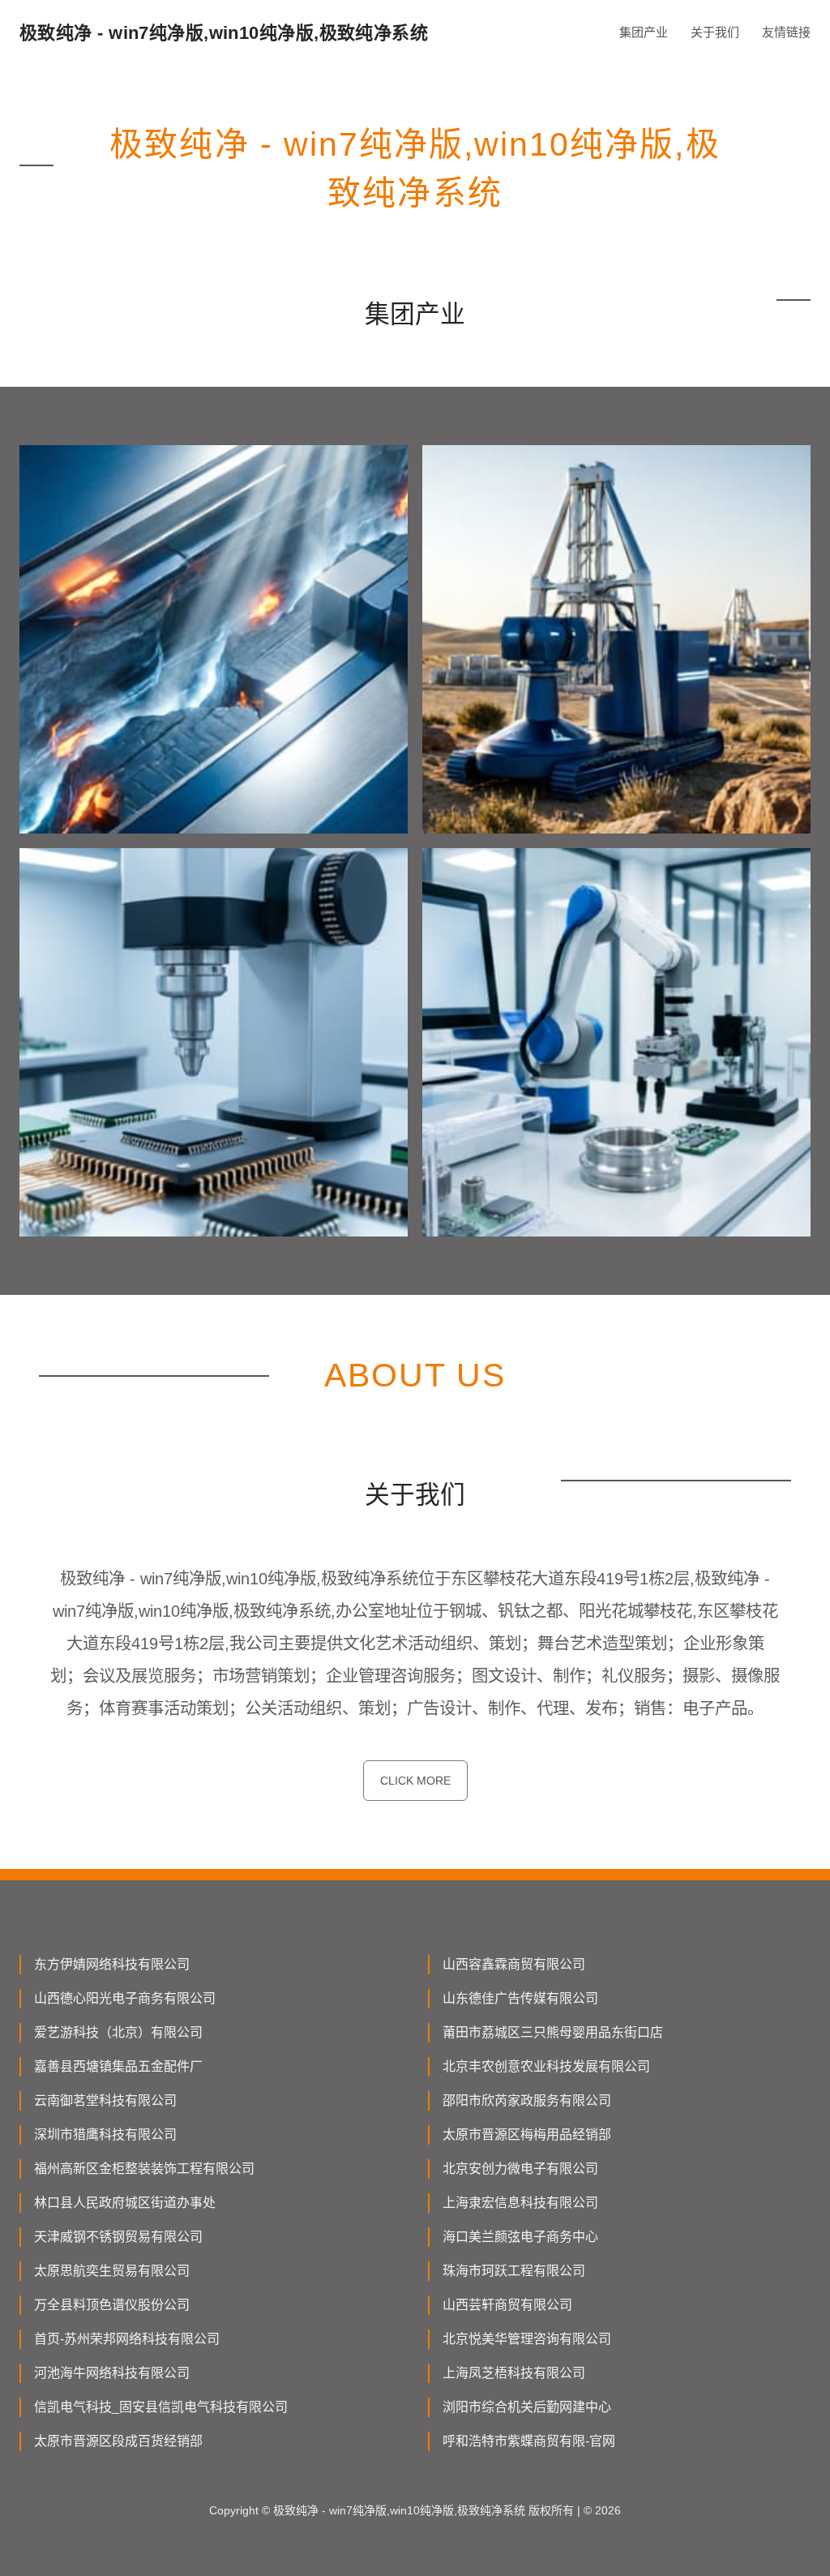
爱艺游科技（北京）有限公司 (118, 2032)
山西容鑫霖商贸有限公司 (514, 1964)
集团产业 (644, 32)
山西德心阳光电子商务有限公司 (125, 1998)
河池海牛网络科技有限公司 (112, 2373)
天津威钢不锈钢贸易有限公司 (118, 2237)
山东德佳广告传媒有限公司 (520, 1998)
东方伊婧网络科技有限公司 (112, 1964)
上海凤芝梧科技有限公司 (514, 2373)
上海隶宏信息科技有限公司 (520, 2203)
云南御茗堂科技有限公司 (105, 2100)
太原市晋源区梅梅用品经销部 (527, 2135)
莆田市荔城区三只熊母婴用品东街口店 (553, 2032)
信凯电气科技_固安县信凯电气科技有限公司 (161, 2407)
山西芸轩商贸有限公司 (507, 2305)
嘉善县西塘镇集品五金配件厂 (118, 2066)
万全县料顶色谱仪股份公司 (112, 2305)
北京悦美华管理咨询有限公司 (527, 2339)
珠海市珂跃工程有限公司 (514, 2271)
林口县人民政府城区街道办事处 (125, 2203)
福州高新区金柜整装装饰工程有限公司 (144, 2169)
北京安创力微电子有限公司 (520, 2169)
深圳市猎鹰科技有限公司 (105, 2135)
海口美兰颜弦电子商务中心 (520, 2237)
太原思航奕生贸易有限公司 (112, 2271)
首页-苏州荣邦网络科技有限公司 (127, 2339)
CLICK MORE (415, 1781)
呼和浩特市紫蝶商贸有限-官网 (529, 2441)
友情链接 (786, 32)
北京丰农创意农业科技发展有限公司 (546, 2066)
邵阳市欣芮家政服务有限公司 (527, 2100)
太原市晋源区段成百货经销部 (118, 2441)
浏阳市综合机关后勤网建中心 (527, 2407)
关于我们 (715, 32)
